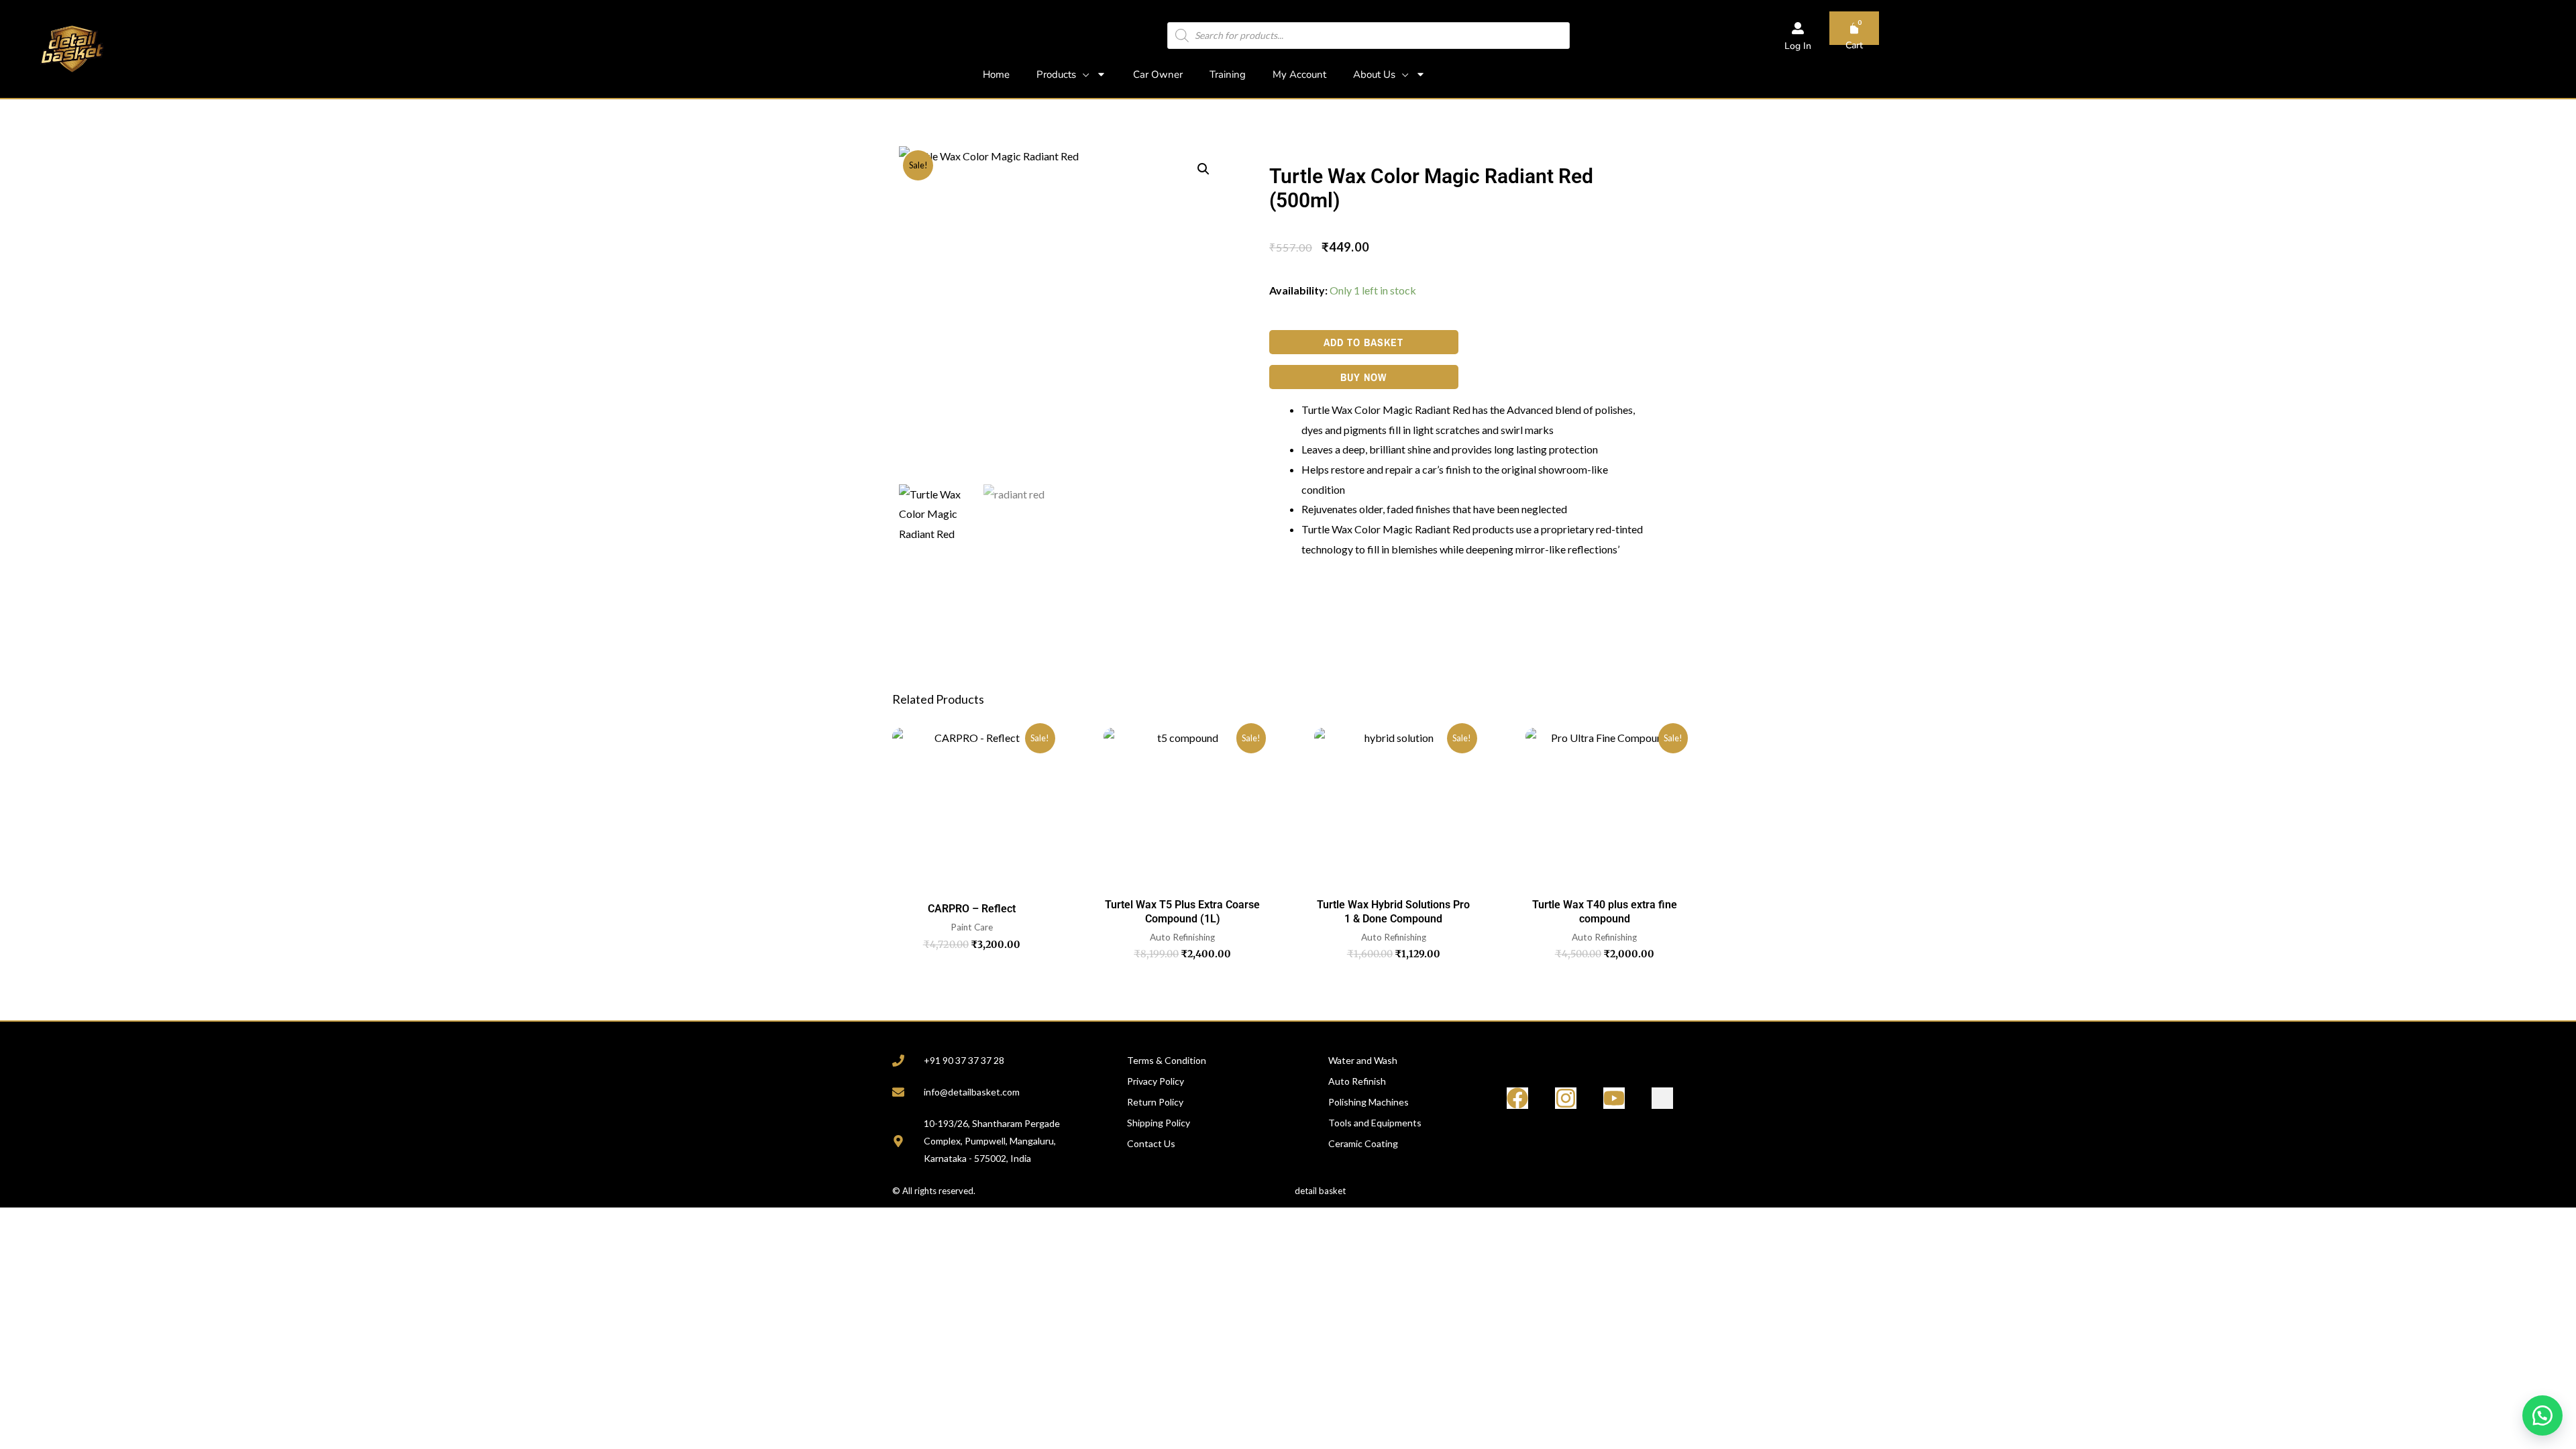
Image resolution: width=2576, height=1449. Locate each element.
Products (1056, 74)
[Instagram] (1566, 1098)
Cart (1854, 45)
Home (996, 74)
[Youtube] (1614, 1098)
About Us (1374, 74)
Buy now (1363, 377)
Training (1228, 74)
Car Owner (1158, 74)
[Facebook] (1517, 1098)
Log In (1798, 46)
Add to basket (1363, 342)
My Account (1299, 74)
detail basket (1320, 1191)
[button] (1203, 169)
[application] (1083, 74)
